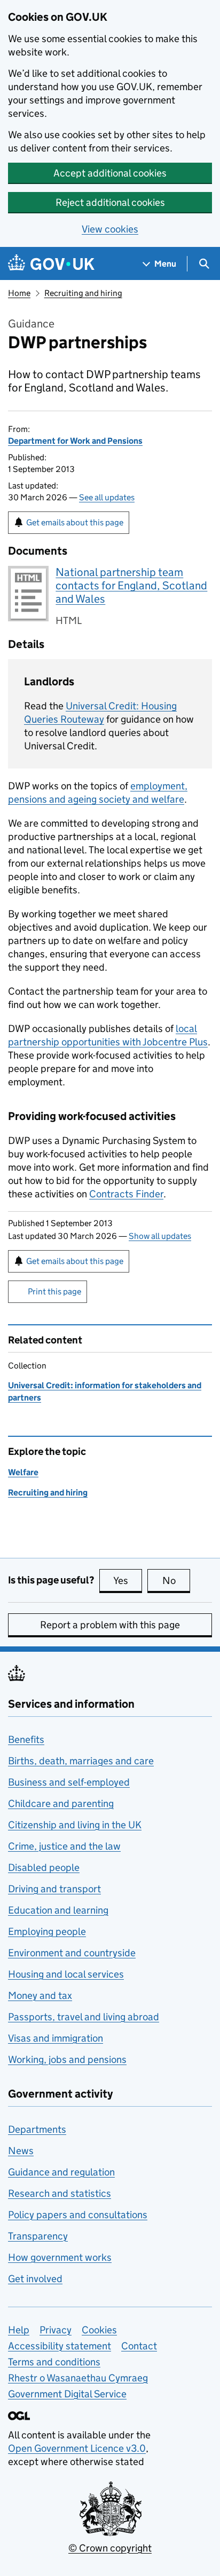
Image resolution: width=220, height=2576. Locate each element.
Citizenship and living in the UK (75, 1825)
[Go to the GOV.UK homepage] (51, 264)
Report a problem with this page (110, 1625)
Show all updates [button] (160, 1236)
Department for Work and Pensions (75, 441)
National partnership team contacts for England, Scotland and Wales (131, 586)
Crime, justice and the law (64, 1846)
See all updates (107, 497)
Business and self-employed (69, 1782)
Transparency (38, 2236)
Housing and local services (66, 1974)
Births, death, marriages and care (81, 1761)
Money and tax (40, 1995)
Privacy (56, 2330)
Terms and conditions (54, 2362)
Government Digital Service (67, 2394)
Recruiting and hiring (83, 293)
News (21, 2151)
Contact (139, 2346)
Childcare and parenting (61, 1803)
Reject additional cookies (110, 202)
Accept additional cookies (110, 173)
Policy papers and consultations (78, 2215)
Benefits (26, 1739)
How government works (60, 2257)
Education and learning (58, 1910)
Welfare (23, 1472)
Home (19, 293)
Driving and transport (54, 1889)
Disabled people (44, 1867)
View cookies (110, 229)
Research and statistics (60, 2193)
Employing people (47, 1931)
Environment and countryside (72, 1953)
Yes (128, 1581)
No (176, 1581)
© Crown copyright (110, 2548)
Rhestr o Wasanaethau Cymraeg (78, 2378)
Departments (37, 2129)
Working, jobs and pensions (67, 2059)
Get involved (35, 2279)
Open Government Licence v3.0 (77, 2448)
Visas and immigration (56, 2038)
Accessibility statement (60, 2346)
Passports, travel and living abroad (84, 2017)
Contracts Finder (126, 1194)
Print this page (54, 1291)
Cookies (99, 2330)
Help (19, 2330)
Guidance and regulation (61, 2172)
